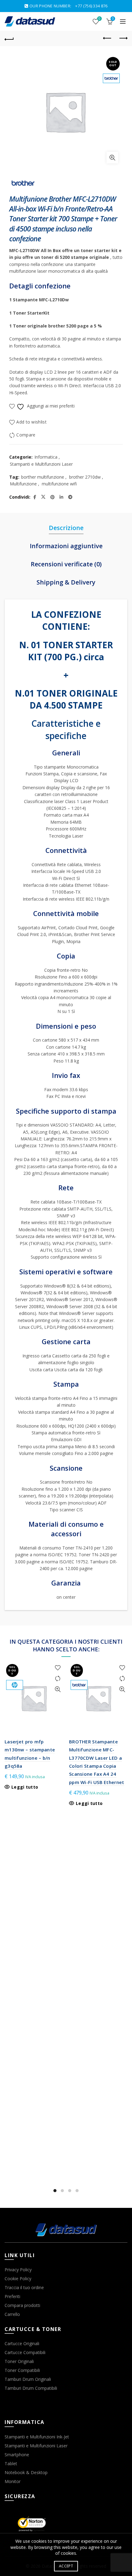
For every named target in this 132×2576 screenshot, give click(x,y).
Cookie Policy (18, 2279)
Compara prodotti (22, 2305)
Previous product (107, 38)
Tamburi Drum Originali (28, 2379)
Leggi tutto (25, 1787)
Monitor (13, 2481)
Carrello (12, 2314)
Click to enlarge (112, 158)
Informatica (46, 457)
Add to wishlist (31, 422)
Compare (26, 435)
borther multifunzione (43, 477)
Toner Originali (19, 2361)
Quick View (58, 1689)
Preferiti (12, 2296)
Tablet (11, 2463)
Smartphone (17, 2455)
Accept (66, 2566)
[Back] (9, 38)
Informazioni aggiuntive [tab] (66, 546)
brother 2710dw (85, 477)
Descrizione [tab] (66, 528)
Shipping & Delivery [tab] (66, 582)
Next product (123, 38)
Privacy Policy (18, 2270)
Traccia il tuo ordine (24, 2287)
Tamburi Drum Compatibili (31, 2388)
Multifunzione (23, 484)
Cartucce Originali (22, 2343)
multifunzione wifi (59, 484)
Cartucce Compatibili (25, 2352)
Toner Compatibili (22, 2370)
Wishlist (99, 19)
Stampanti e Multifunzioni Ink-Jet (37, 2437)
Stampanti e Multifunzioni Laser (41, 464)
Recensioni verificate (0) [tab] (66, 564)
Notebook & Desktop (26, 2472)
